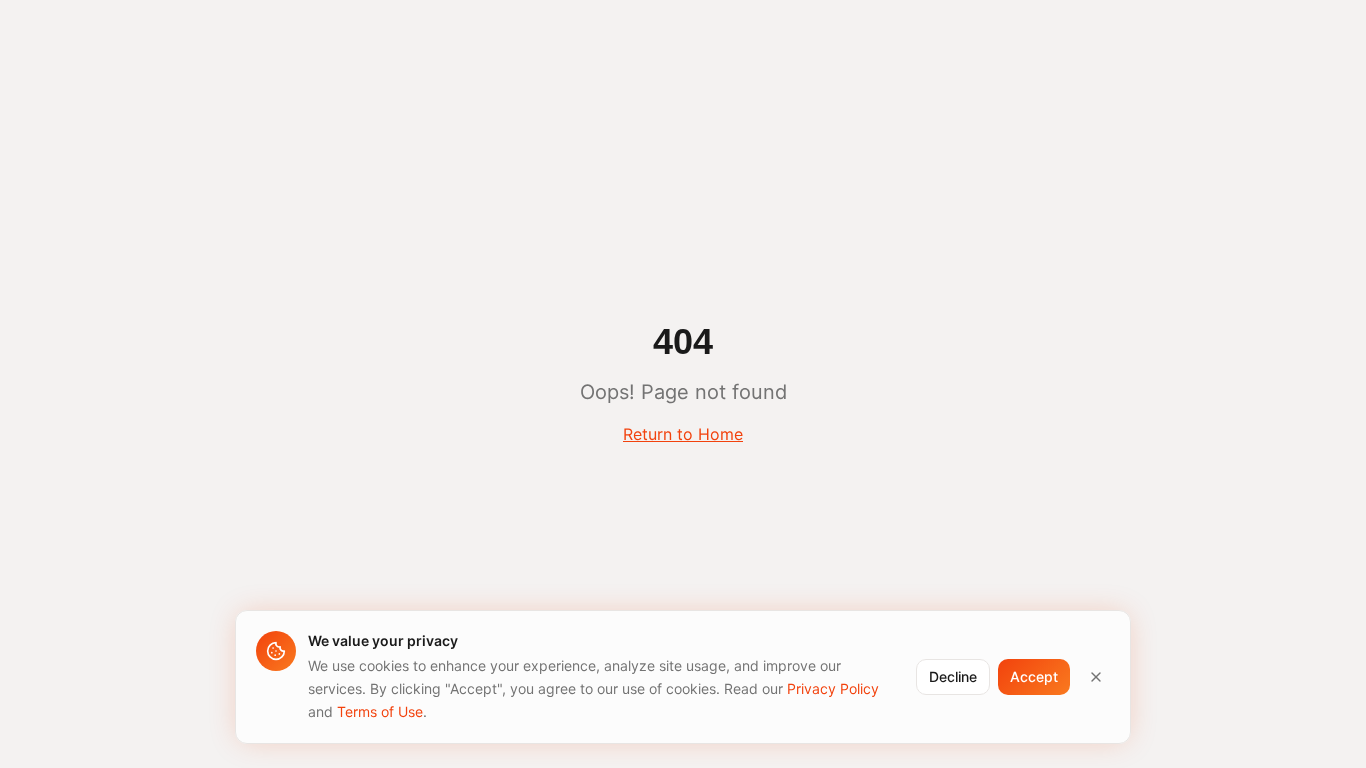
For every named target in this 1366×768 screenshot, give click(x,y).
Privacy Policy (833, 688)
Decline (953, 676)
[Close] (1096, 677)
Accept (1034, 676)
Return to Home (683, 434)
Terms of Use (380, 710)
